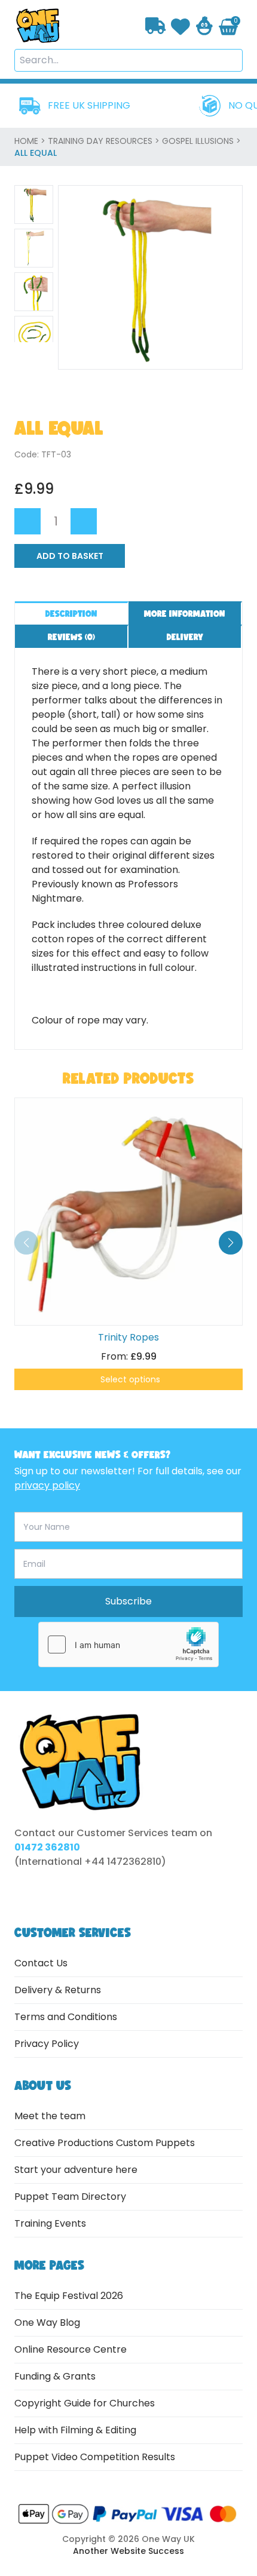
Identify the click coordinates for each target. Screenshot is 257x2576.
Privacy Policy (47, 2044)
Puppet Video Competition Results (95, 2457)
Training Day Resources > (105, 141)
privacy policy (47, 1485)
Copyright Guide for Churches (85, 2403)
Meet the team (50, 2116)
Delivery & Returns (58, 1990)
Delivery (185, 637)
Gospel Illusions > (201, 141)
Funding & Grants (55, 2376)
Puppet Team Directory (70, 2197)
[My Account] (204, 26)
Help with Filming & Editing (75, 2430)
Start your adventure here (76, 2170)
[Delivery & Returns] (156, 26)
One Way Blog (47, 2323)
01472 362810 (47, 1847)
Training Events (50, 2223)
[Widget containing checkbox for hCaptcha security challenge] (128, 1644)
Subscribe (128, 1601)
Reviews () (71, 637)
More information (185, 614)
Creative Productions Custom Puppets (105, 2143)
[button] (231, 1243)
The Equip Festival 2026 (69, 2296)
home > (31, 141)
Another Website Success (128, 2551)
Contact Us (41, 1963)
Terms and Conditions (66, 2017)
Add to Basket (70, 556)
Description (71, 614)
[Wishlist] (180, 25)
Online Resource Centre (71, 2349)
